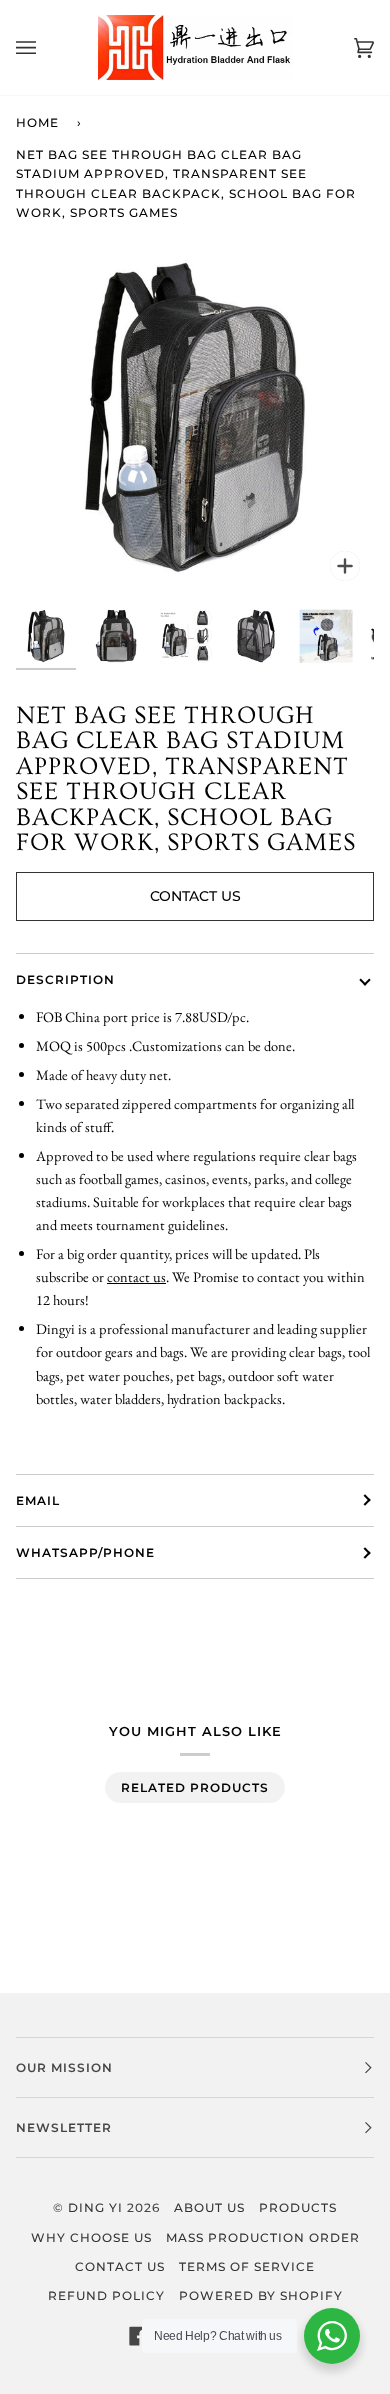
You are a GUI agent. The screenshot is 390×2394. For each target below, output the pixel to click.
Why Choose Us (91, 2237)
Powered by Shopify (261, 2295)
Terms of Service (247, 2266)
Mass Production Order (263, 2237)
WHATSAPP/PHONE (85, 1552)
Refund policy (106, 2295)
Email (38, 1500)
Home (37, 122)
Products (298, 2207)
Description (65, 979)
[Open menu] (46, 47)
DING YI (95, 2207)
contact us (136, 1276)
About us (209, 2207)
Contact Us (195, 896)
